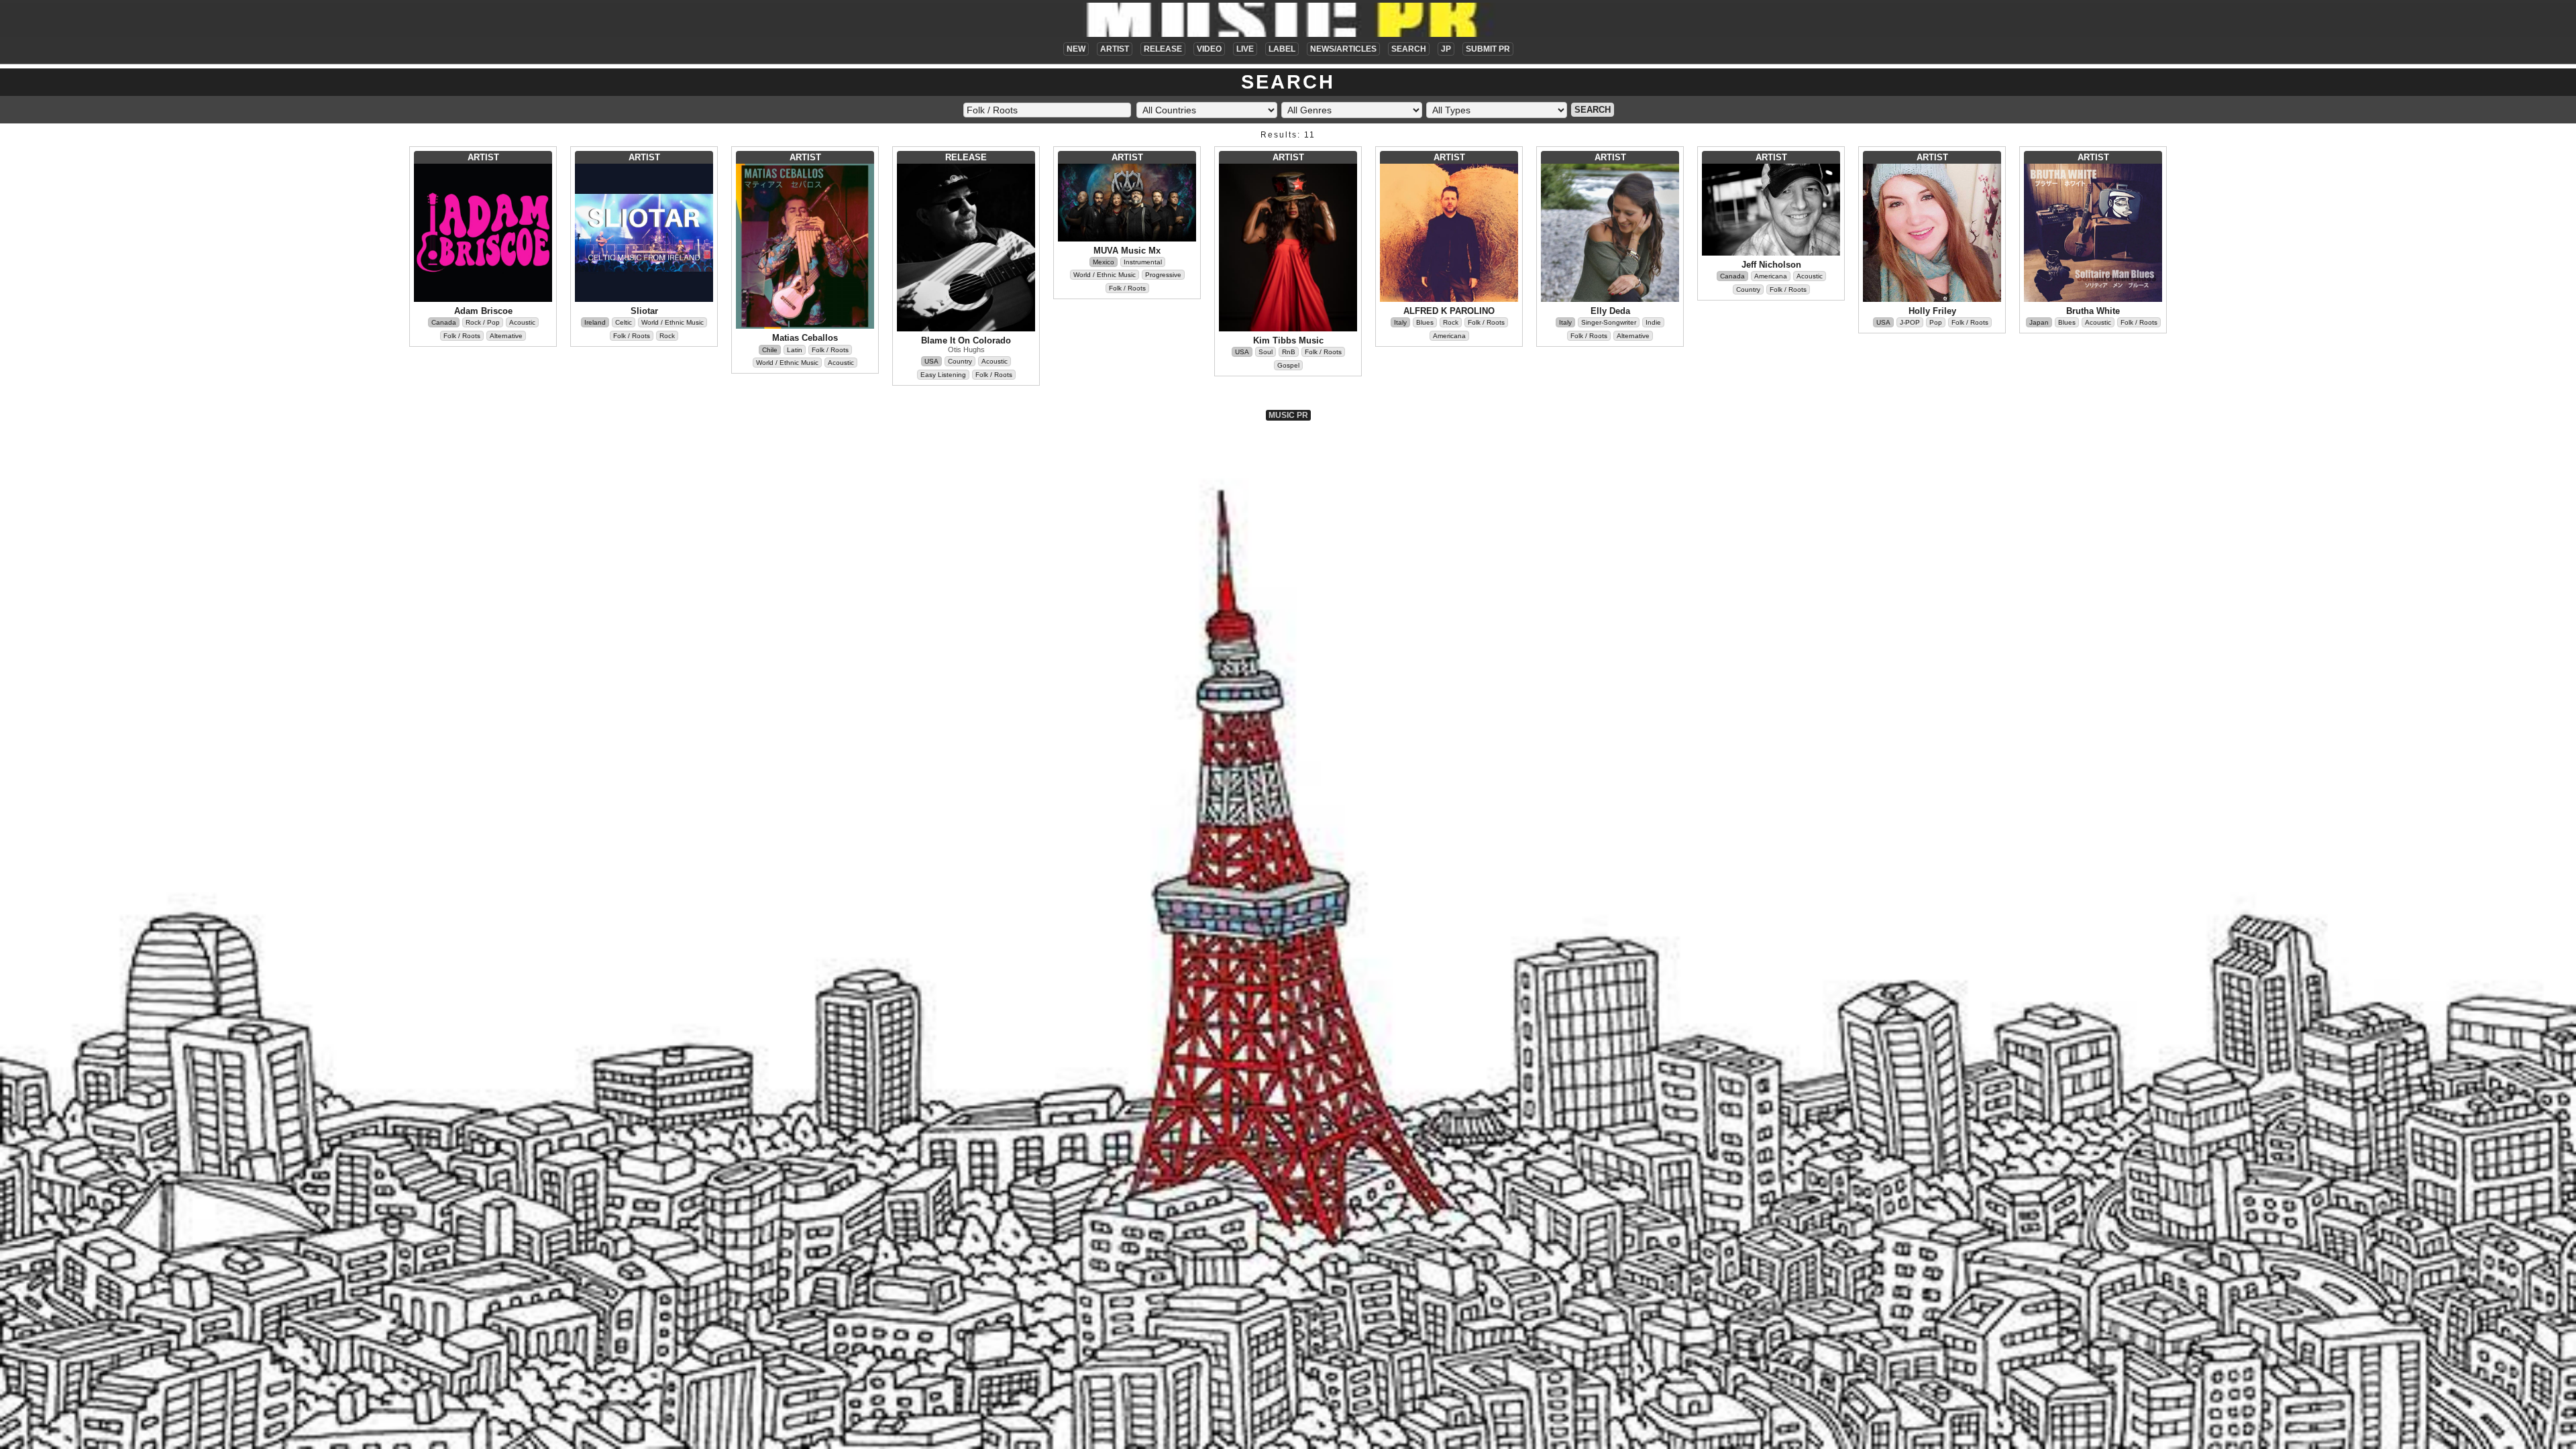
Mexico (1104, 262)
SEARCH (1409, 49)
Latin (795, 350)
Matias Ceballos (805, 338)
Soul (1266, 352)
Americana (1449, 336)
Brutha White (2093, 311)
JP (1446, 49)
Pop (1936, 322)
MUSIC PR (1288, 415)
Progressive (1163, 275)
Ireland (595, 322)
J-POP (1910, 322)
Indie (1653, 322)
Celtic (624, 322)
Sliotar (644, 311)
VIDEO (1209, 49)
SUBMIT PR (1488, 49)
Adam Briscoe (483, 311)
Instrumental (1143, 262)
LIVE (1245, 49)
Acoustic (522, 322)
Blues (1425, 322)
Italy (1400, 322)
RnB (1289, 352)
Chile (770, 350)
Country (960, 361)
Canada (444, 322)
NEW (1076, 49)
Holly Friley (1932, 311)
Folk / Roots (462, 336)
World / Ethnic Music (673, 322)
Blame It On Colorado (966, 340)
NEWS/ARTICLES (1343, 49)
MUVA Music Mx (1127, 251)
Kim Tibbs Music (1288, 340)
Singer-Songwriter (1609, 322)
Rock (667, 336)
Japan (2039, 322)
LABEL (1282, 49)
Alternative (506, 336)
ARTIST (1115, 49)
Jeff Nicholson (1771, 265)
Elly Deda (1610, 311)
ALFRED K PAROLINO (1449, 311)
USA (931, 361)
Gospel (1288, 365)
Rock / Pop (483, 322)
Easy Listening (943, 375)
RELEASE (1163, 49)
